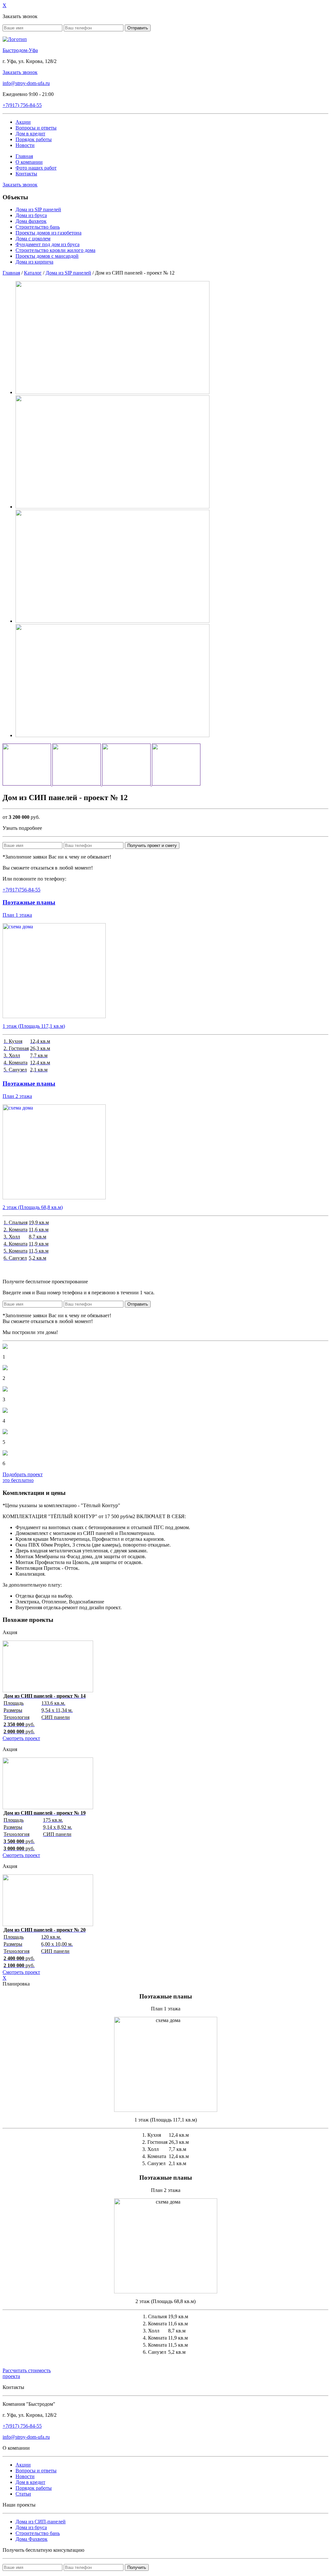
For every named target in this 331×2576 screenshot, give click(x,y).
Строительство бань (38, 227)
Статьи (23, 2494)
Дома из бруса (31, 215)
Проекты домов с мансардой (47, 256)
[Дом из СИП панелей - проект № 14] (48, 1690)
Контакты (26, 174)
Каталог (33, 273)
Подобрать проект (23, 1477)
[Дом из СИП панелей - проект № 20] (48, 1924)
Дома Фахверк (32, 2539)
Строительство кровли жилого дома (55, 250)
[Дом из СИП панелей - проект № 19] (48, 1807)
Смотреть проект (21, 1738)
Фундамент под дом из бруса (48, 244)
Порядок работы (34, 139)
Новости (25, 145)
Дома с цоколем (33, 239)
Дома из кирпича (34, 262)
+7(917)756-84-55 (21, 890)
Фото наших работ (36, 168)
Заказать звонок (20, 72)
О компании (29, 162)
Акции (23, 122)
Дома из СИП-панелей (41, 2522)
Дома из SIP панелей (38, 209)
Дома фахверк (31, 221)
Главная (24, 156)
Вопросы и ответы (36, 128)
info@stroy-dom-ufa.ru (26, 83)
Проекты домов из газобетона (48, 233)
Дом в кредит (30, 134)
